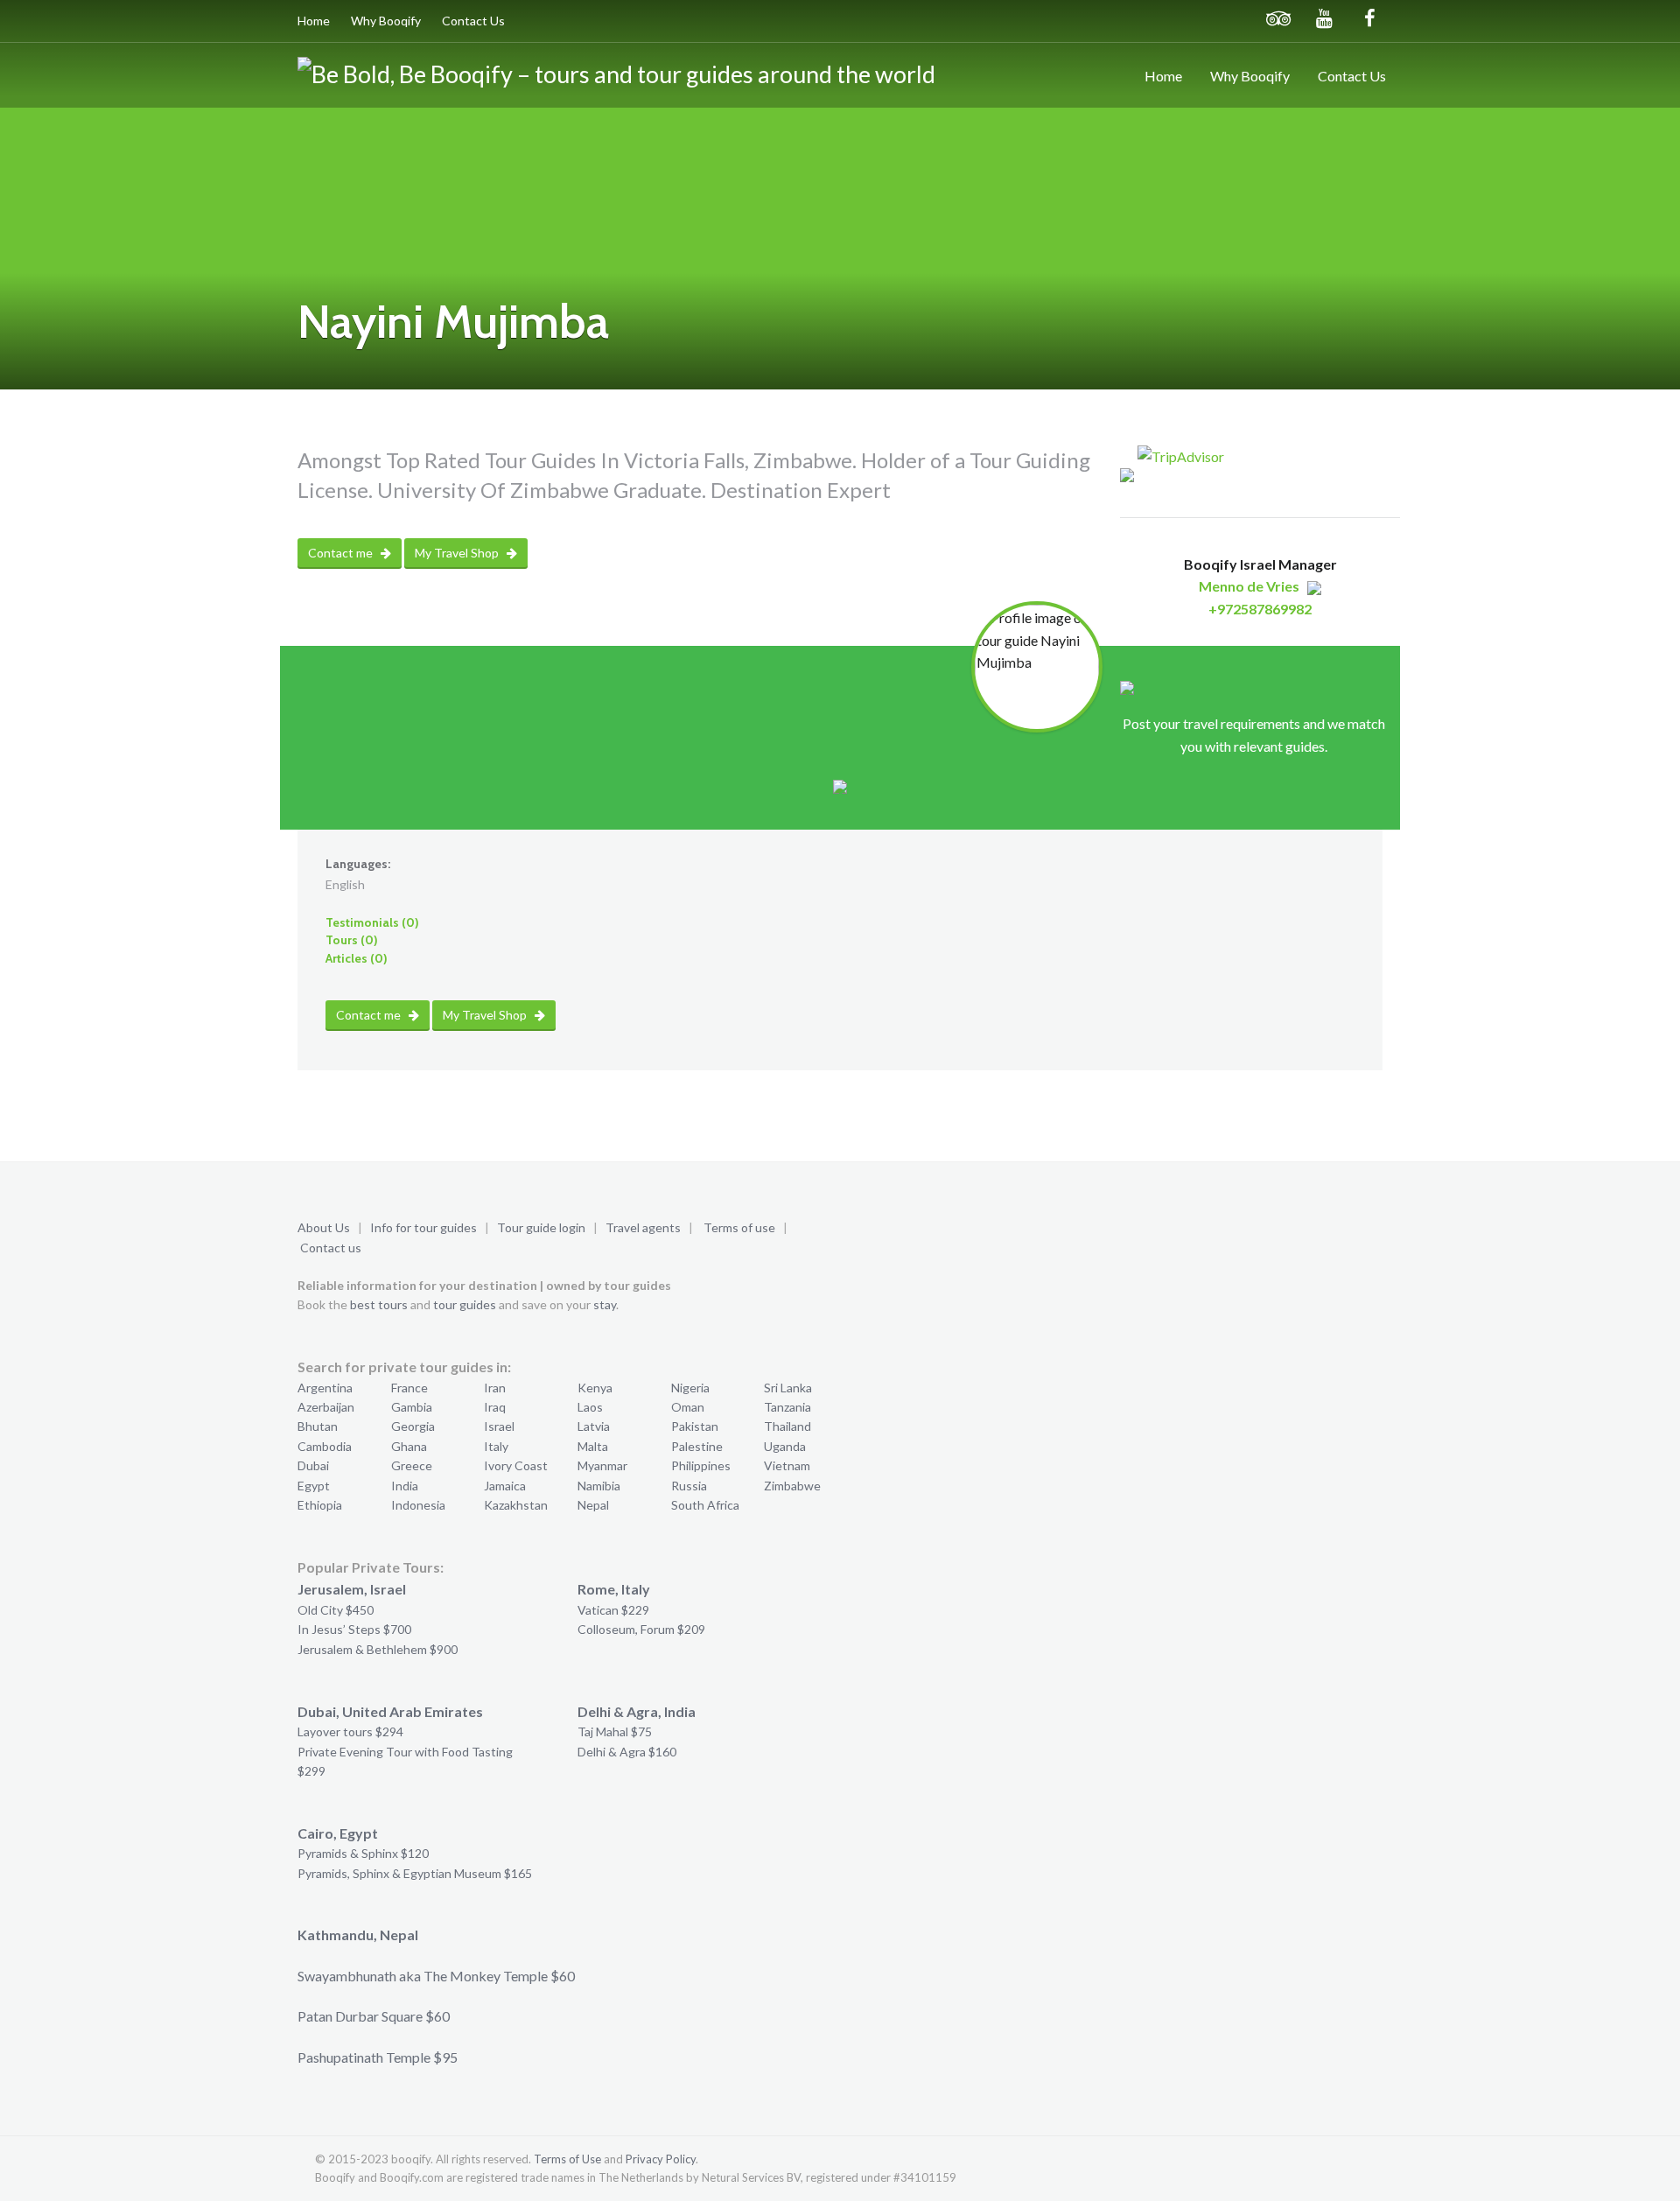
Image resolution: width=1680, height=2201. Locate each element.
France (409, 1388)
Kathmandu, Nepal (358, 1935)
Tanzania (787, 1407)
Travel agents (643, 1227)
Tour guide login (541, 1227)
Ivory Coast (516, 1465)
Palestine (697, 1446)
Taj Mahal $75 (615, 1731)
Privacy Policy (661, 2159)
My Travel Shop (458, 553)
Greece (412, 1465)
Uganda (785, 1446)
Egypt (314, 1486)
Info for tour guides (423, 1227)
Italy (496, 1446)
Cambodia (325, 1446)
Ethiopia (320, 1505)
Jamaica (505, 1486)
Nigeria (690, 1388)
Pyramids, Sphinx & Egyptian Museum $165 (415, 1873)
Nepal (593, 1505)
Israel (499, 1426)
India (405, 1486)
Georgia (413, 1426)
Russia (689, 1486)
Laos (590, 1407)
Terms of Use (567, 2159)
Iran (495, 1388)
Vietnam (787, 1465)
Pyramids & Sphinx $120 (363, 1853)
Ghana (409, 1446)
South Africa (705, 1505)
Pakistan (695, 1426)
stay (605, 1304)
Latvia (594, 1426)
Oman (688, 1407)
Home (314, 21)
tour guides (465, 1304)
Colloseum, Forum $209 (641, 1629)
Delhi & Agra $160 (627, 1752)
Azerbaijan (326, 1407)
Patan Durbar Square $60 (374, 2016)
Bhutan (318, 1426)
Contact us (331, 1248)
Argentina (325, 1388)
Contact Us (473, 21)
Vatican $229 (613, 1610)
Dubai (313, 1465)
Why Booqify (386, 21)
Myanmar (602, 1465)
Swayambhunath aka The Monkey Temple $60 (436, 1976)
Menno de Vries (1249, 586)
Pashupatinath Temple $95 (378, 2057)
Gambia (412, 1407)
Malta (593, 1446)
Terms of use (739, 1227)
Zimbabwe (792, 1486)
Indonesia (418, 1505)
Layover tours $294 (350, 1731)
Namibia (599, 1486)
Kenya (595, 1388)
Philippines (701, 1465)
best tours (379, 1304)
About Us (324, 1227)
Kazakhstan (516, 1505)
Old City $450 (336, 1610)
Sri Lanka (788, 1388)
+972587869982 (1260, 609)
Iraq (495, 1407)
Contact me (342, 553)
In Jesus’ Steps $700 (354, 1629)
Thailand (787, 1426)
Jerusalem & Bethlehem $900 (378, 1649)
